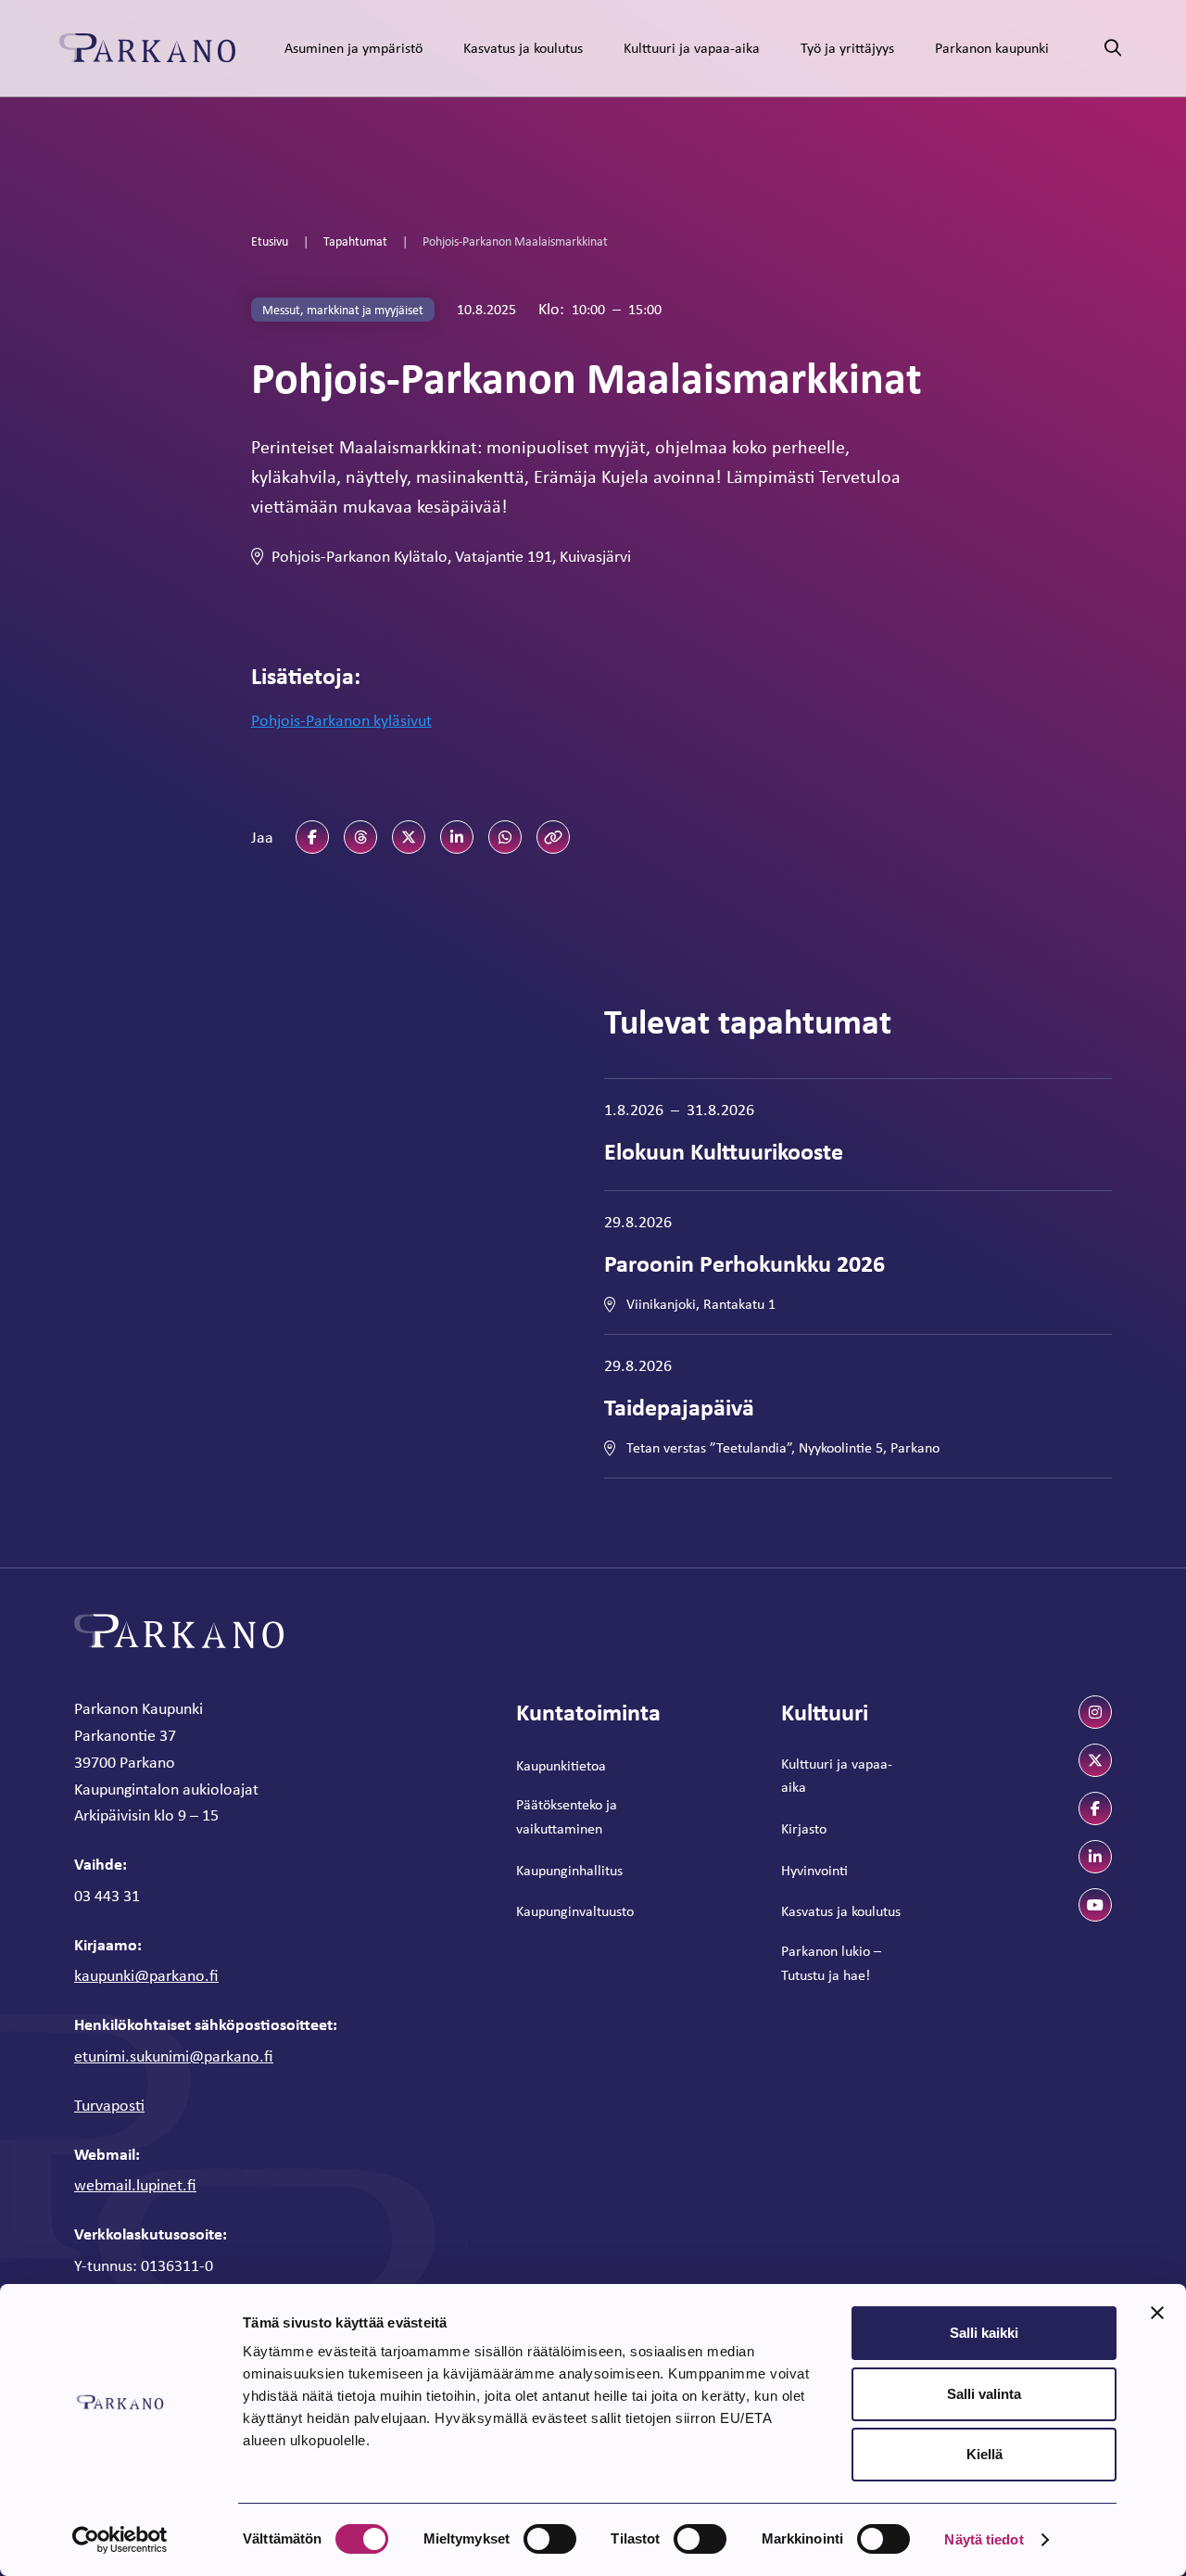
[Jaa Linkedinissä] (457, 837)
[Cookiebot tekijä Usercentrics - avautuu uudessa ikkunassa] (120, 2540)
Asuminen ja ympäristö (353, 48)
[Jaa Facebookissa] (312, 837)
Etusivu (270, 241)
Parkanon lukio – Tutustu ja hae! (831, 1963)
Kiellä (984, 2454)
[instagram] (1095, 1712)
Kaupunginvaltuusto (575, 1911)
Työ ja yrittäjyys (847, 48)
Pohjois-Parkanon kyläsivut (341, 720)
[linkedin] (1095, 1857)
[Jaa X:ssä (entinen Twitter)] (409, 837)
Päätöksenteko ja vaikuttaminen (567, 1816)
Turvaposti (109, 2105)
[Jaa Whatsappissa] (505, 837)
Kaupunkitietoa (561, 1765)
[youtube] (1095, 1905)
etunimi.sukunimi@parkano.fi (174, 2056)
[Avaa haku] (1113, 49)
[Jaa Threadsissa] (360, 837)
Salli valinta (984, 2394)
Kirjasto (804, 1828)
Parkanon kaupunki (992, 48)
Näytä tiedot (984, 2539)
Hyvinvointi (814, 1870)
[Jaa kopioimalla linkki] (553, 837)
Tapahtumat (355, 241)
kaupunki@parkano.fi (146, 1975)
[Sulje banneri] (1157, 2313)
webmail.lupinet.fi (135, 2185)
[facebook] (1095, 1808)
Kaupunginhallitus (569, 1870)
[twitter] (1095, 1760)
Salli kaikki (984, 2333)
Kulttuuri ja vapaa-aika (692, 48)
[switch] (550, 2539)
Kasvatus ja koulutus (523, 48)
